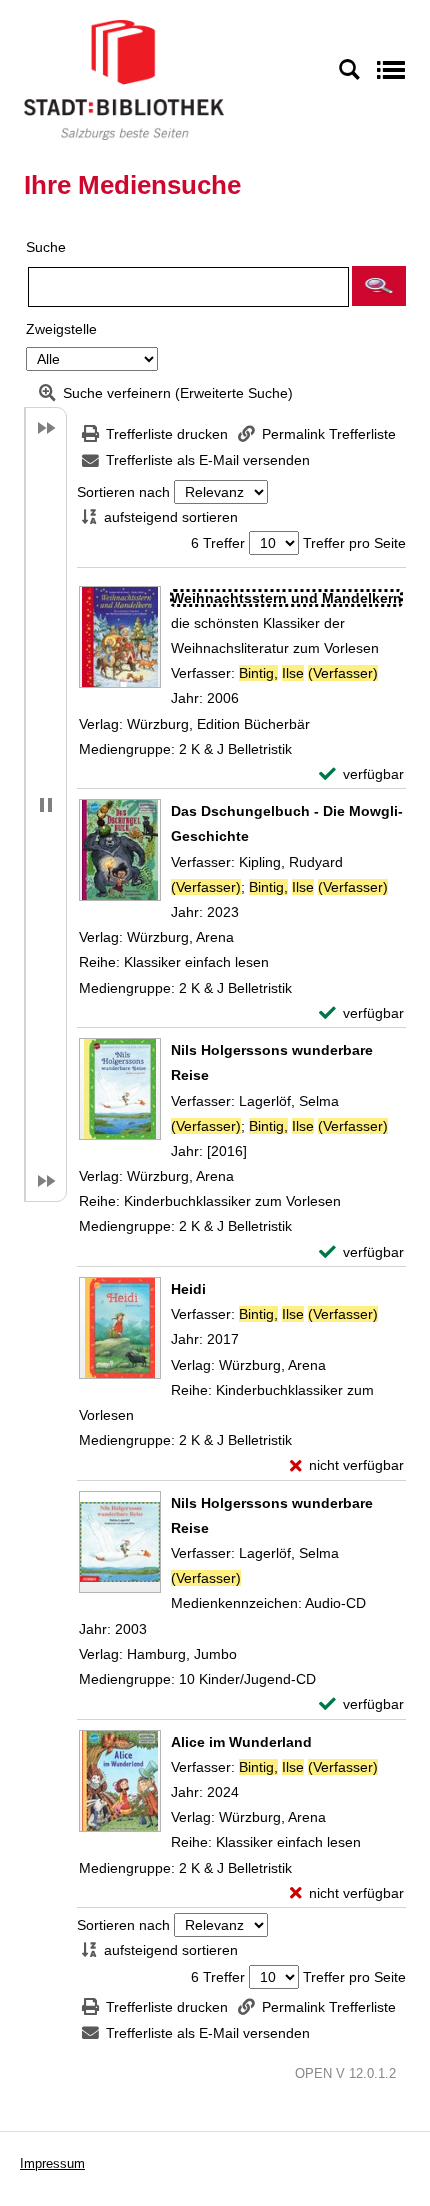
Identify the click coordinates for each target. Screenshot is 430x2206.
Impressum (52, 2163)
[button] (379, 286)
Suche (46, 247)
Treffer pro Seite (354, 543)
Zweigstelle (61, 329)
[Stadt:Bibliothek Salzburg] (124, 79)
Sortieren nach (123, 492)
